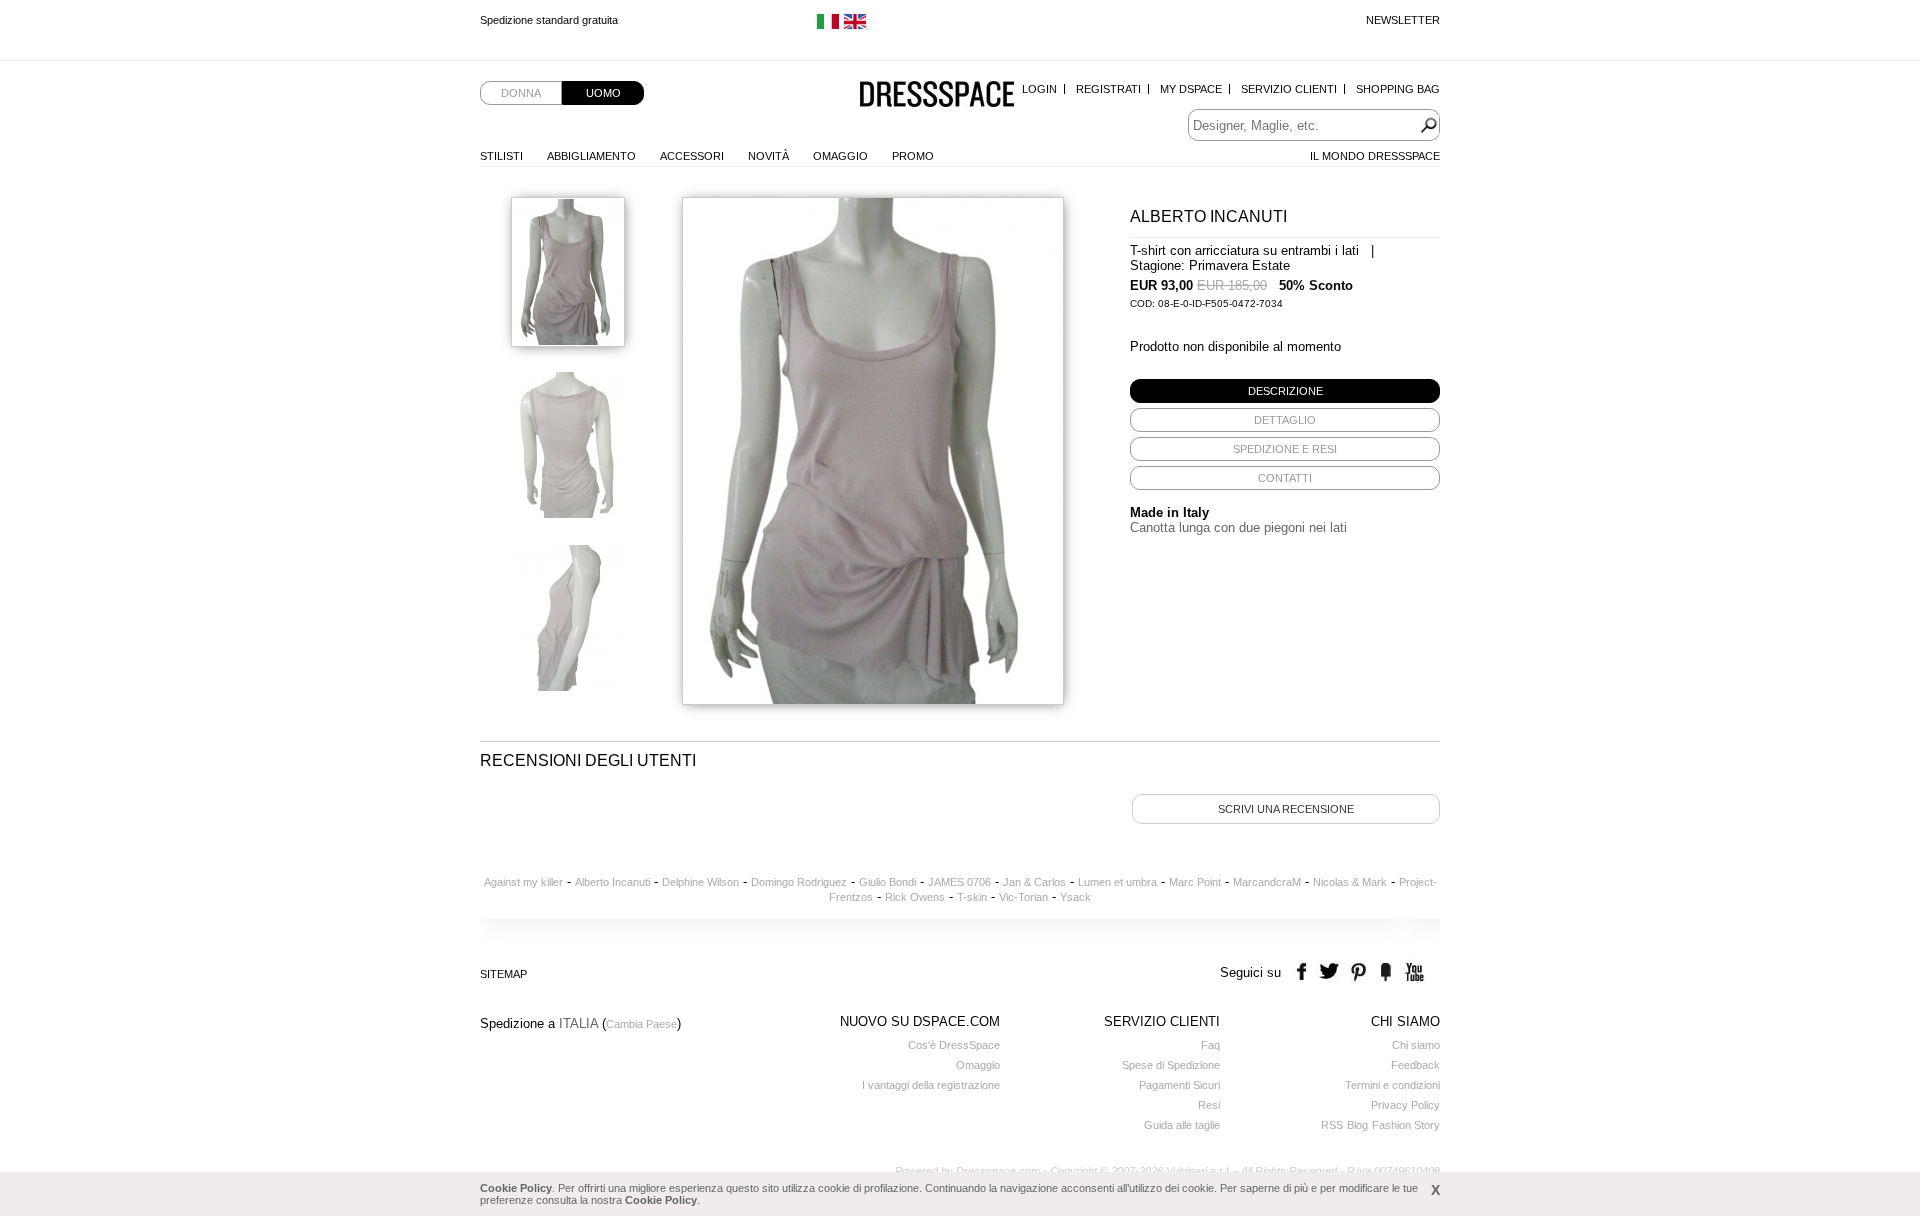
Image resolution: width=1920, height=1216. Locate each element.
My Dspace (1191, 89)
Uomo (603, 93)
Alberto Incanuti (612, 882)
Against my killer (523, 882)
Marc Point (1195, 882)
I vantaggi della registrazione (931, 1085)
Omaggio (840, 156)
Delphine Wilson (700, 882)
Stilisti (501, 156)
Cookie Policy (516, 1188)
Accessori (692, 156)
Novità (768, 156)
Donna (521, 93)
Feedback (1415, 1065)
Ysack (1075, 897)
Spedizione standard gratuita (549, 26)
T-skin (972, 897)
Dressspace (937, 95)
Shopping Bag (1398, 89)
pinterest (1358, 972)
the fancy (1385, 972)
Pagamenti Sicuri (1179, 1085)
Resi (1209, 1105)
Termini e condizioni (1392, 1085)
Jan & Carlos (1034, 882)
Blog (1357, 1125)
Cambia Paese (641, 1024)
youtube (1412, 972)
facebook (1304, 972)
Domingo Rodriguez (799, 882)
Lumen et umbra (1117, 882)
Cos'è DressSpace (954, 1045)
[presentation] (1285, 391)
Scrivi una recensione (1286, 809)
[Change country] (828, 26)
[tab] (1285, 391)
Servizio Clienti (1289, 89)
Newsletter (1403, 20)
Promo (913, 156)
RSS (1332, 1125)
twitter (1331, 972)
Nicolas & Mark (1350, 882)
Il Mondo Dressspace (1375, 156)
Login (1039, 89)
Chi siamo (1416, 1045)
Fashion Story (1406, 1125)
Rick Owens (915, 897)
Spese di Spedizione (1171, 1065)
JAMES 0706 (959, 882)
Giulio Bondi (887, 882)
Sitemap (503, 974)
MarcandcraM (1267, 882)
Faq (1210, 1045)
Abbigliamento (591, 156)
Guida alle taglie (1182, 1125)
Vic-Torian (1023, 897)
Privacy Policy (1405, 1105)
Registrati (1108, 89)
